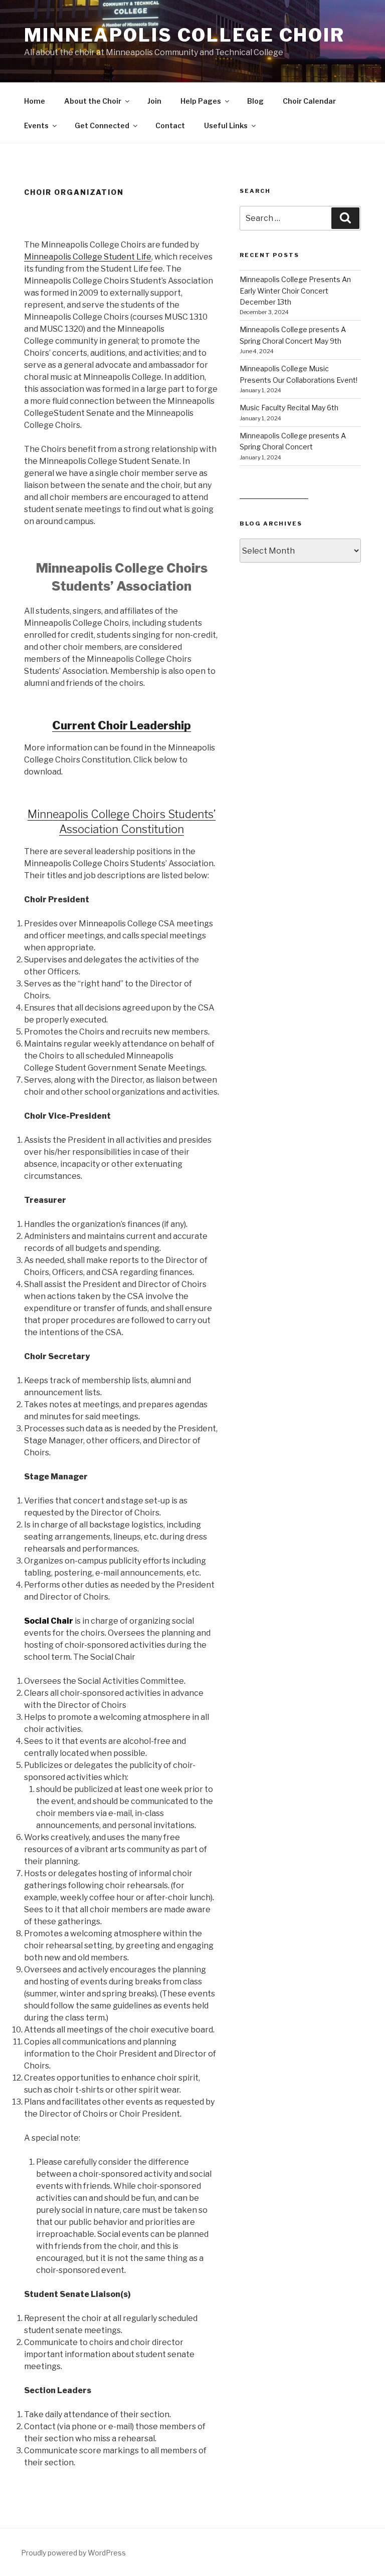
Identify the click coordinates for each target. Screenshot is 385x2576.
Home (35, 101)
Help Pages (201, 101)
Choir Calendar (309, 101)
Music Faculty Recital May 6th (289, 408)
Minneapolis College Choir (184, 35)
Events (36, 125)
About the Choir (93, 101)
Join (154, 101)
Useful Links (226, 125)
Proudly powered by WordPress (73, 2553)
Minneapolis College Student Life (88, 257)
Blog (255, 101)
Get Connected (102, 125)
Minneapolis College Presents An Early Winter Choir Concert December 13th (295, 291)
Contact (170, 125)
